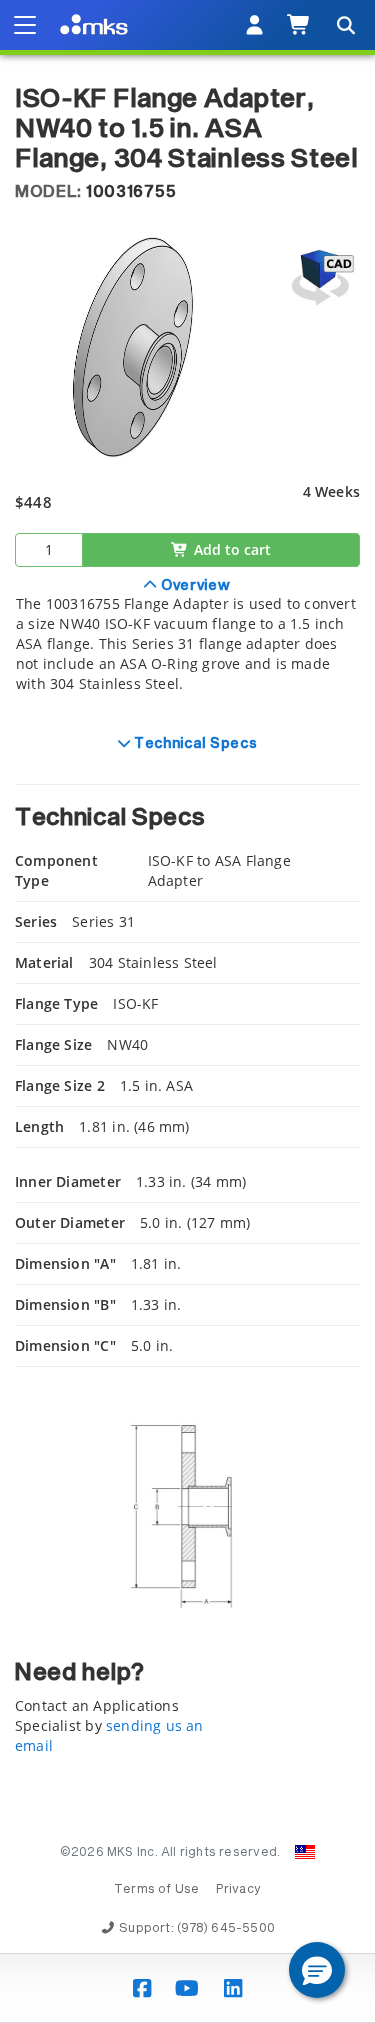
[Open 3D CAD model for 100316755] (320, 277)
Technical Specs (193, 744)
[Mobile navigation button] (25, 25)
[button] (317, 1970)
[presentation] (187, 1011)
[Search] (345, 25)
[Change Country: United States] (305, 1852)
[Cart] (299, 25)
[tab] (187, 646)
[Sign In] (254, 25)
